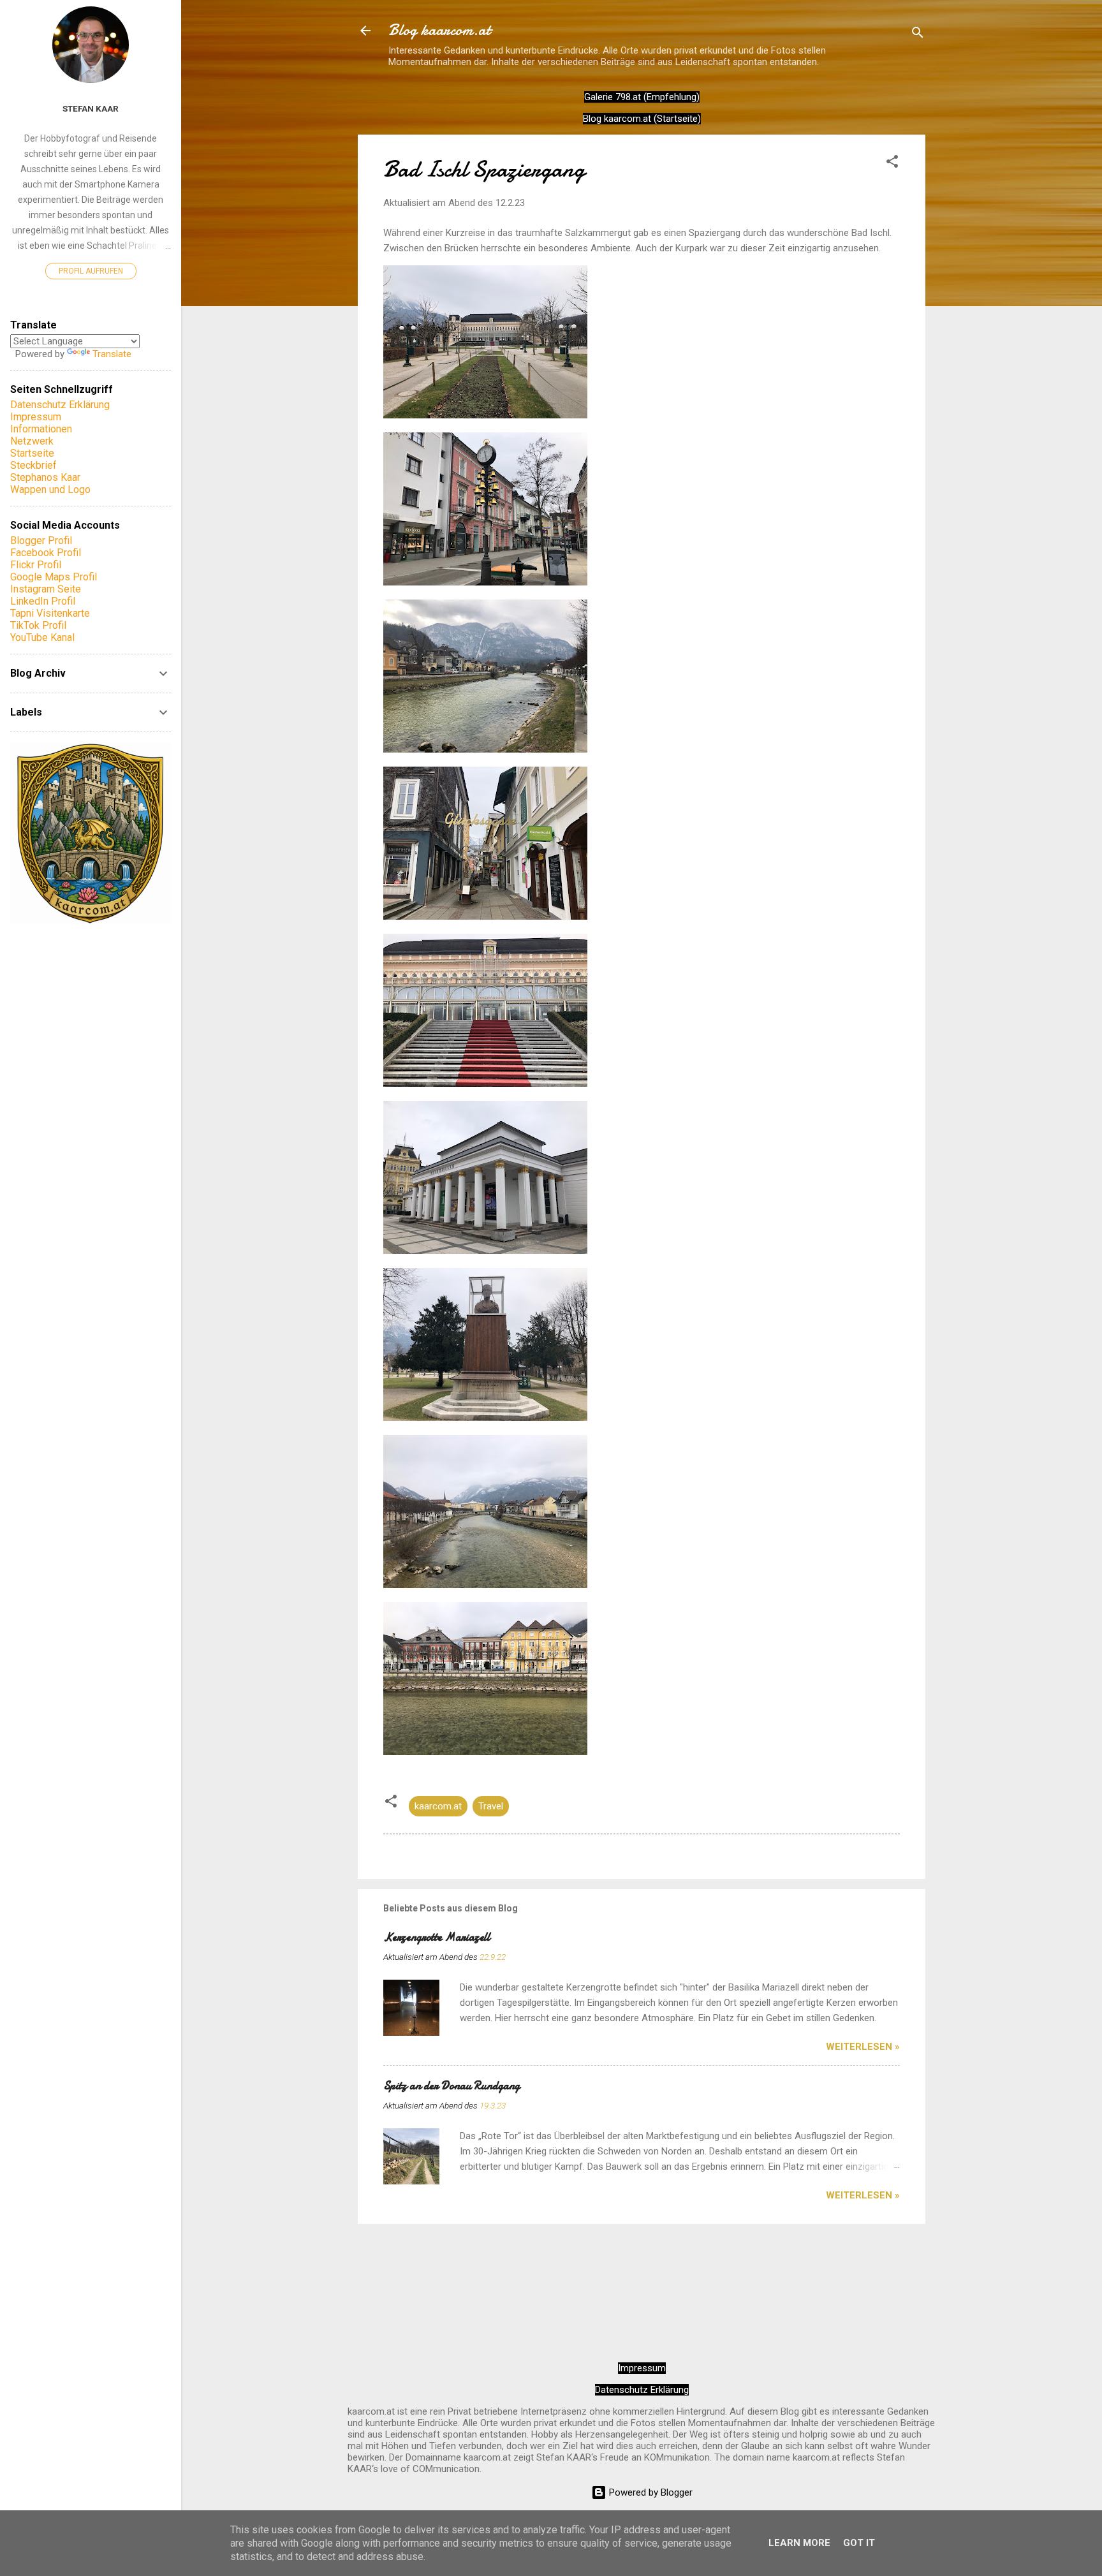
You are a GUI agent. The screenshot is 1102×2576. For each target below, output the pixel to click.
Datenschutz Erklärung (642, 2390)
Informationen (41, 429)
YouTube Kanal (42, 637)
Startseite (32, 453)
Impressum (642, 2368)
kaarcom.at (438, 1806)
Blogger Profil (41, 541)
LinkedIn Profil (43, 601)
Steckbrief (33, 465)
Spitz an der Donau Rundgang (452, 2086)
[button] (892, 164)
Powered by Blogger (650, 2492)
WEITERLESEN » (863, 2047)
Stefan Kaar (91, 108)
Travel (491, 1806)
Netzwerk (32, 441)
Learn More (799, 2543)
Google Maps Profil (54, 577)
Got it (859, 2543)
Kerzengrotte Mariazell (437, 1937)
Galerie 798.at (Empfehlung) (642, 97)
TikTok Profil (38, 625)
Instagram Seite (46, 589)
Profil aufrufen (91, 271)
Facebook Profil (46, 553)
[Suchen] (918, 35)
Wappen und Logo (50, 489)
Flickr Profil (36, 565)
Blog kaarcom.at (439, 30)
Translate (112, 354)
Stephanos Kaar (45, 477)
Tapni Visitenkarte (50, 613)
